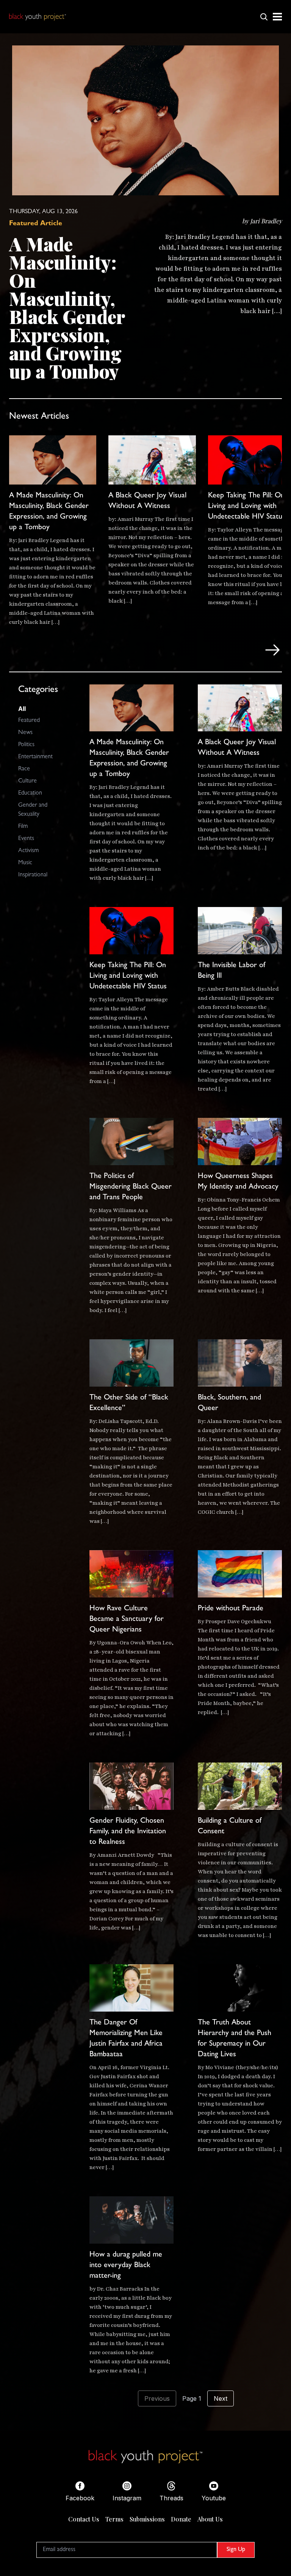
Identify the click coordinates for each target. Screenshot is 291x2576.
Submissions (147, 2519)
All (22, 709)
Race (24, 769)
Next (221, 2398)
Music (25, 863)
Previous (157, 2398)
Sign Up (236, 2550)
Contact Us (84, 2519)
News (25, 733)
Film (23, 827)
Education (30, 793)
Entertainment (35, 757)
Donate (181, 2519)
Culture (27, 781)
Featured (29, 721)
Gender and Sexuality (33, 810)
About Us (210, 2519)
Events (26, 839)
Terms (114, 2519)
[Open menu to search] (264, 17)
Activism (28, 851)
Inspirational (33, 875)
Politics (26, 745)
